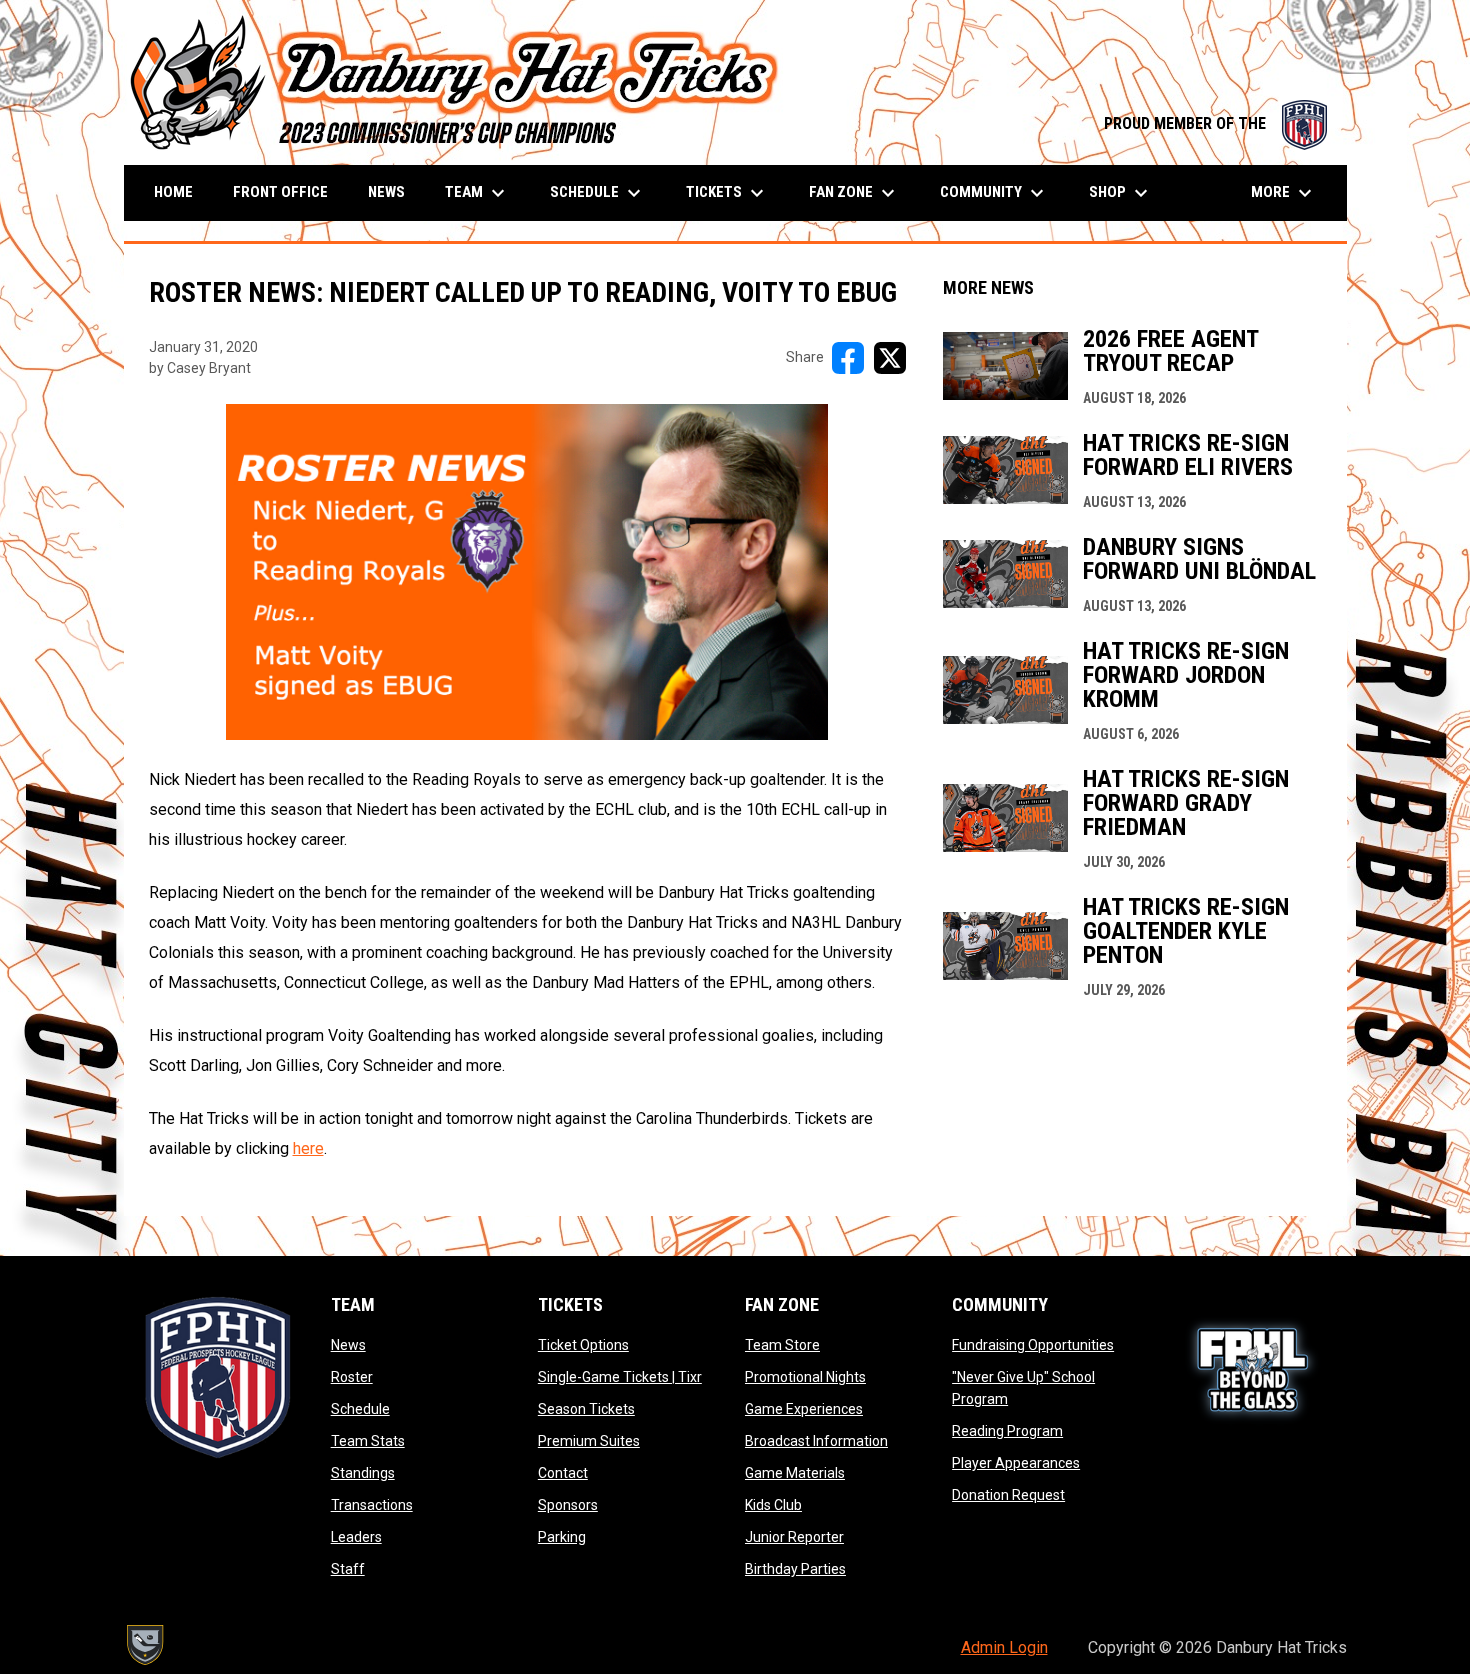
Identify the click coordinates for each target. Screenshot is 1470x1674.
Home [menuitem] (173, 192)
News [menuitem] (386, 192)
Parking (562, 1537)
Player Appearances (1016, 1463)
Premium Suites (589, 1441)
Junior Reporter (794, 1537)
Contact (563, 1473)
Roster (352, 1377)
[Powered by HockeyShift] (144, 1645)
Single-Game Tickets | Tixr (620, 1377)
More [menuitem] (1284, 193)
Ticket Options (583, 1345)
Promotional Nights (805, 1377)
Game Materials (795, 1473)
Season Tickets (586, 1409)
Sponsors (568, 1505)
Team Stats (368, 1441)
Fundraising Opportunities (1033, 1345)
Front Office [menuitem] (280, 192)
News (348, 1345)
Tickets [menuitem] (727, 193)
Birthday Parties (795, 1569)
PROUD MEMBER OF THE (1215, 123)
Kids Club (773, 1505)
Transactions (372, 1505)
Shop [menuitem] (1121, 193)
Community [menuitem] (994, 193)
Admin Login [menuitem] (1004, 1647)
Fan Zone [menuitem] (854, 193)
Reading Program (1007, 1431)
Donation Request (1008, 1495)
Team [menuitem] (477, 193)
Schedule (360, 1409)
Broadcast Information (816, 1441)
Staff (348, 1569)
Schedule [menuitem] (598, 193)
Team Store (782, 1345)
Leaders (356, 1537)
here (308, 1148)
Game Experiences (804, 1409)
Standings (363, 1473)
